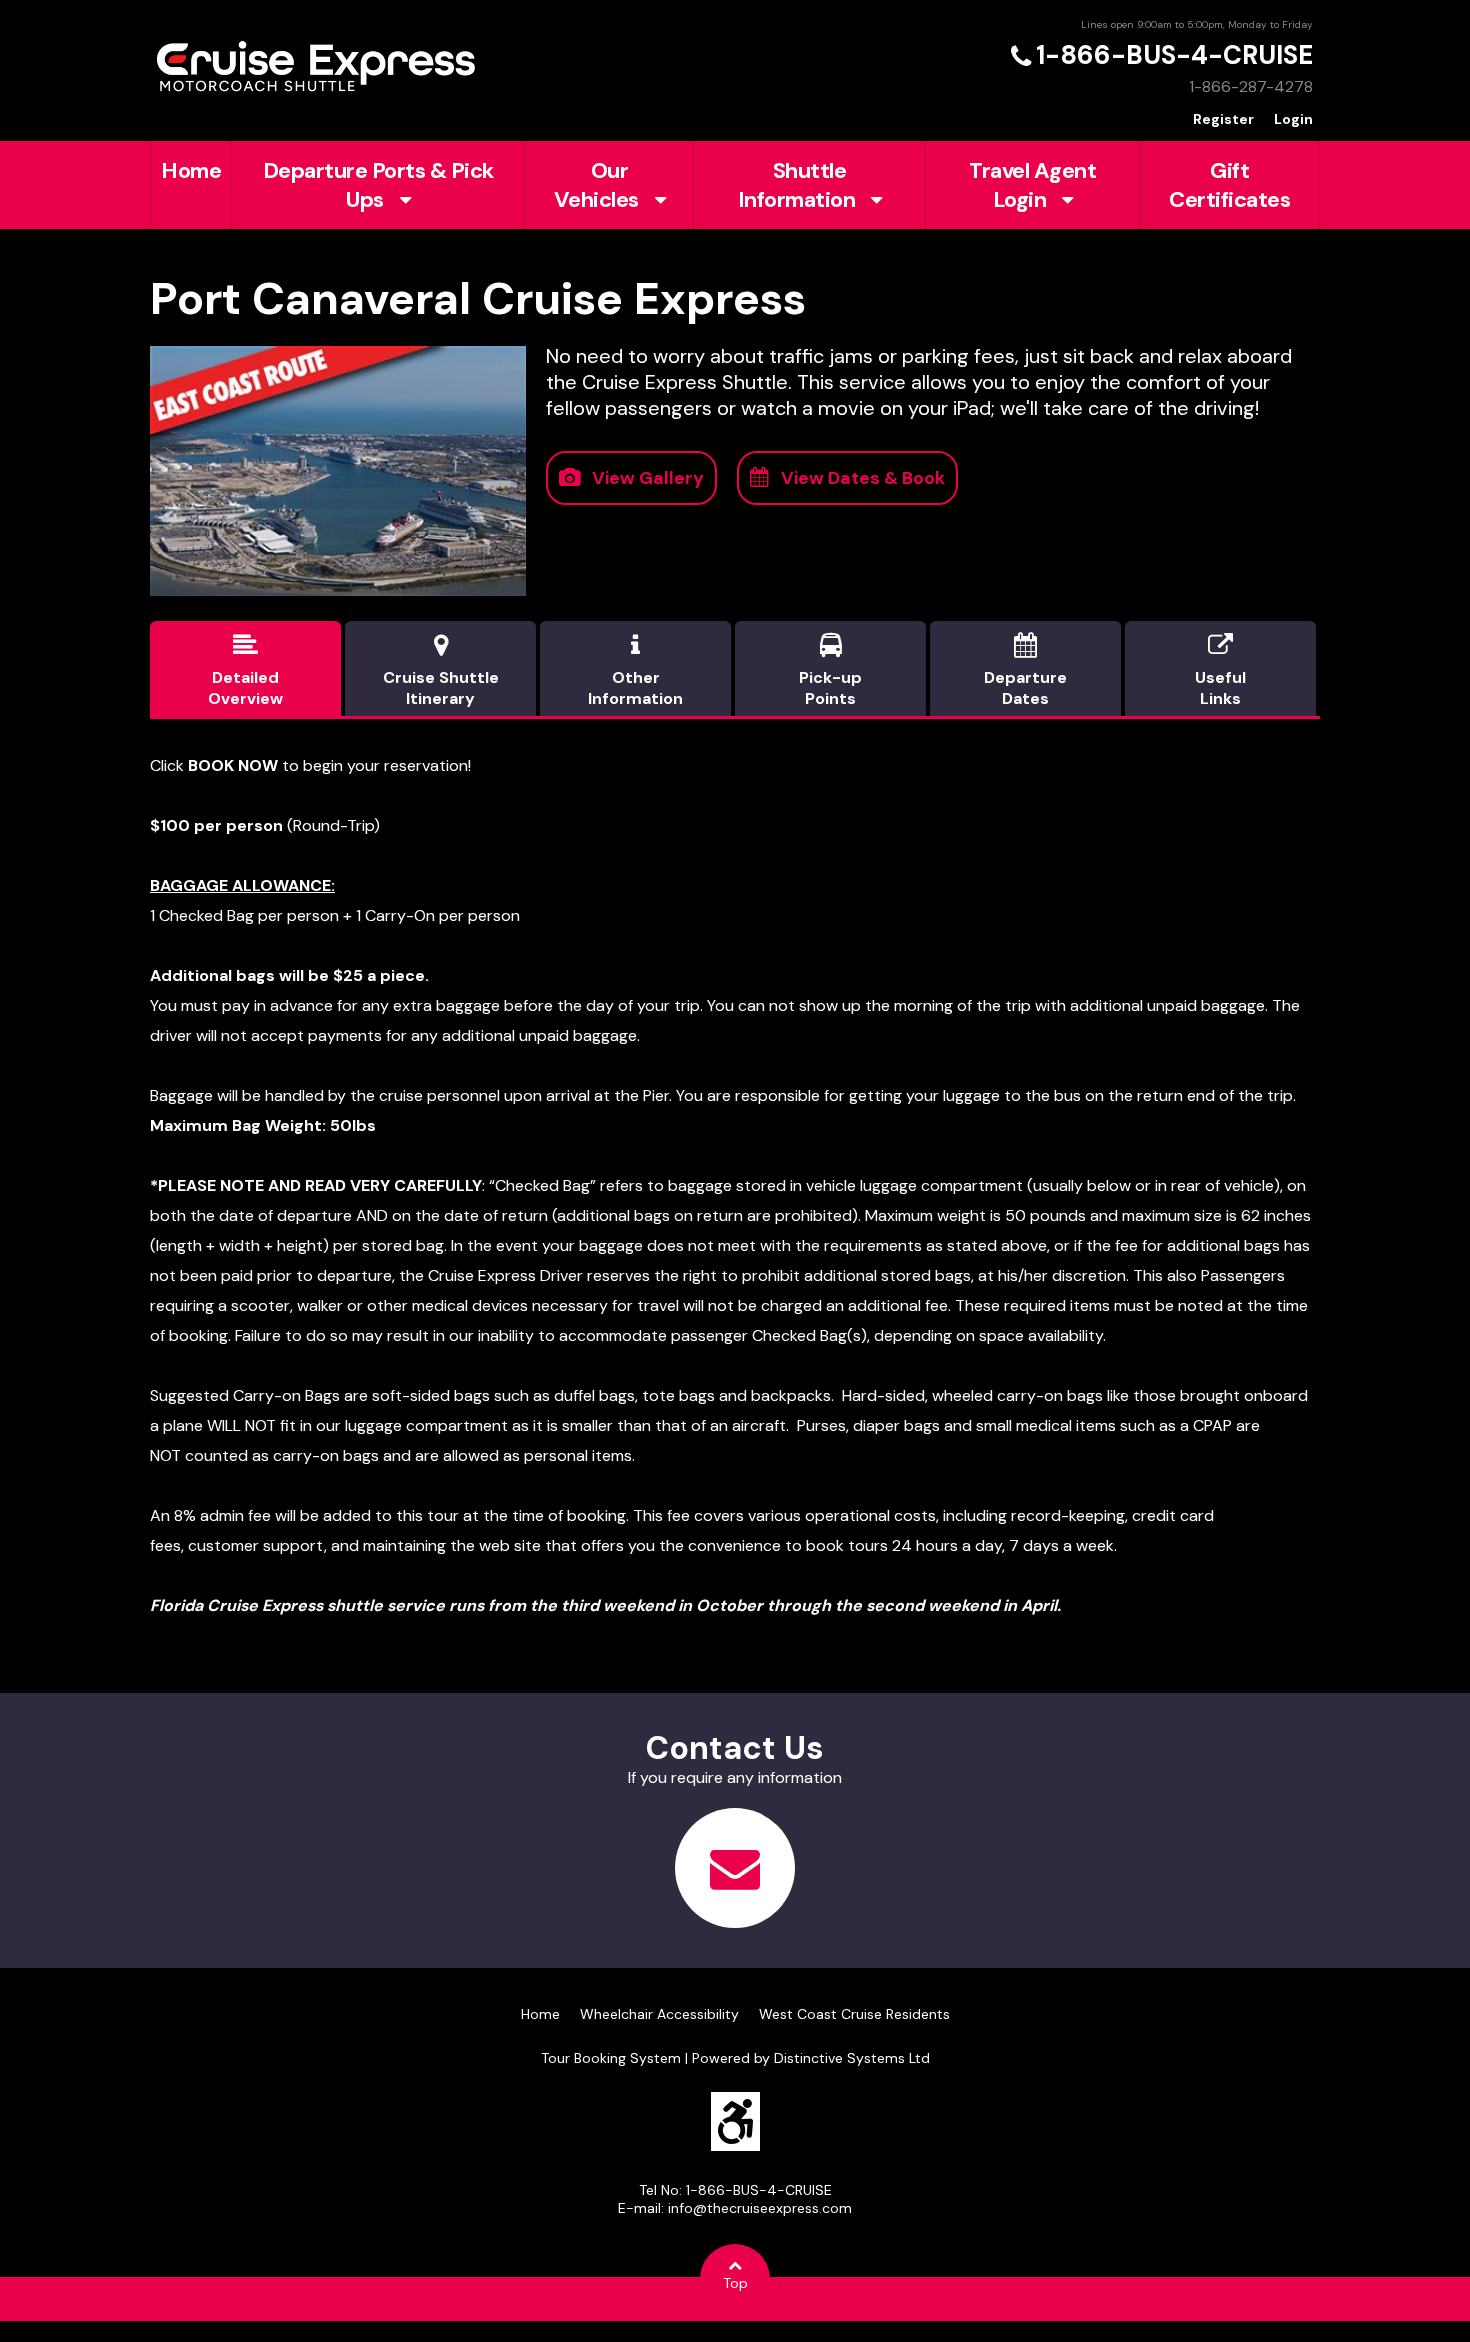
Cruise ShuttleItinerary (441, 671)
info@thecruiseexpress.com (760, 2208)
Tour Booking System (611, 2058)
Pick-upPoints (830, 671)
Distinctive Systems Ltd (852, 2058)
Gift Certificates (1229, 185)
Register (1223, 119)
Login (1293, 119)
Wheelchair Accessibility (659, 2014)
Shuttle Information (797, 185)
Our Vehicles (596, 185)
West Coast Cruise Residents (854, 2014)
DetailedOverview (245, 671)
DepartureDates (1025, 671)
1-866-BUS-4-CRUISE (1174, 55)
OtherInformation (635, 671)
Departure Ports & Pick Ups (378, 185)
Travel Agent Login (1032, 185)
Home (191, 170)
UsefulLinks (1220, 671)
